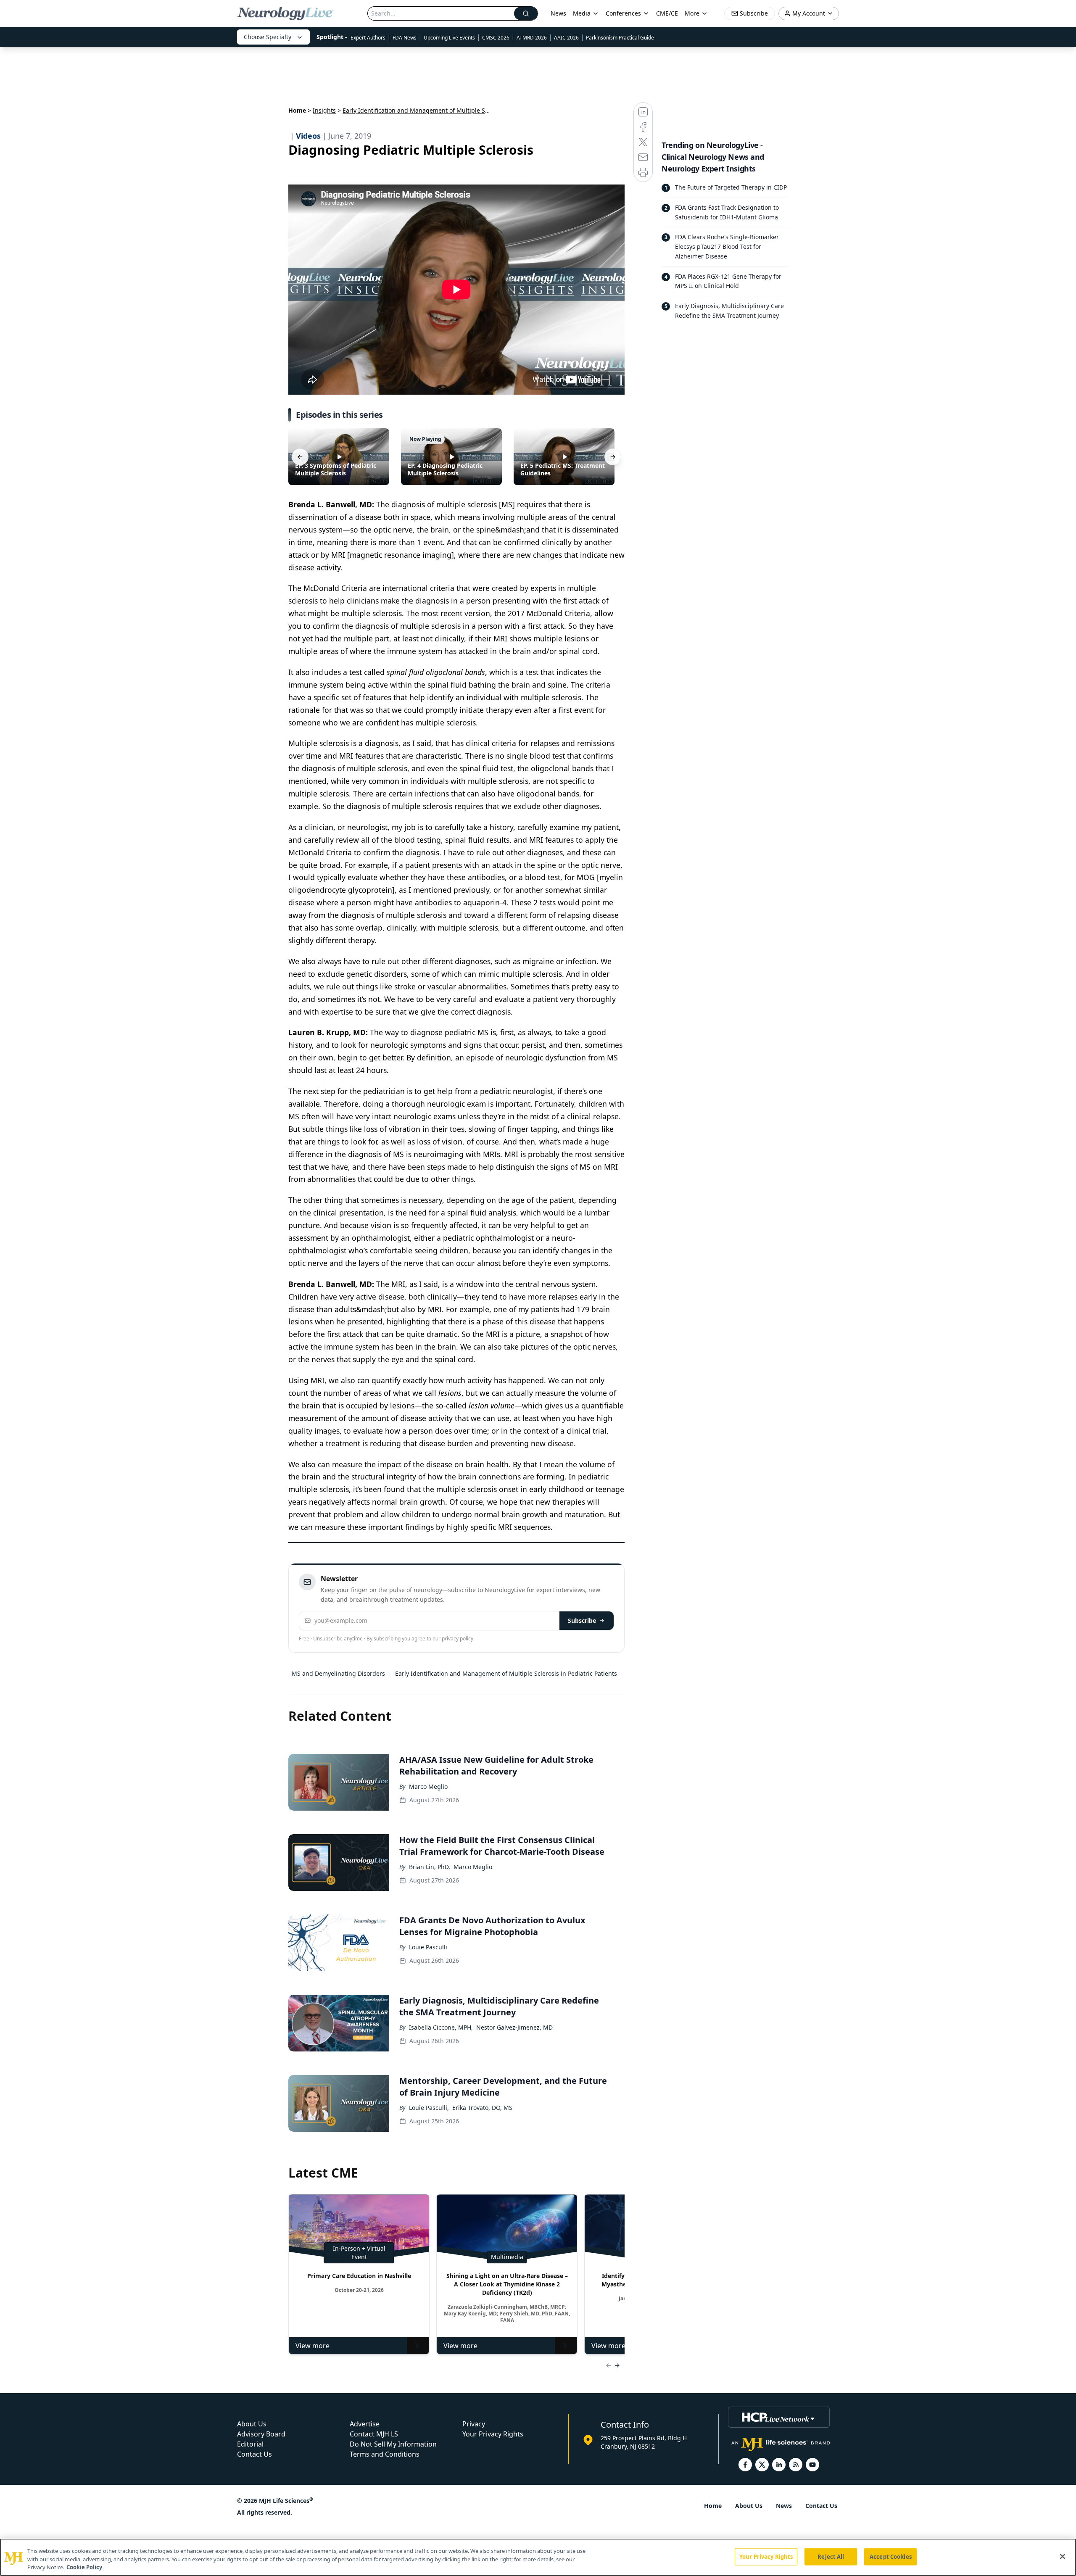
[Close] (1063, 2556)
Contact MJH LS (374, 2434)
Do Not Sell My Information (393, 2444)
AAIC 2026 (566, 38)
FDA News (405, 38)
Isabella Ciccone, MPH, (441, 2027)
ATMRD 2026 (532, 38)
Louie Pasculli (428, 1947)
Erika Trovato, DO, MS (482, 2108)
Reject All (831, 2556)
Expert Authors (368, 38)
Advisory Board (261, 2434)
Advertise (365, 2424)
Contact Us (254, 2454)
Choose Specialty (268, 37)
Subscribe (582, 1620)
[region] (538, 2557)
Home (297, 110)
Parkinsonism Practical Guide (620, 38)
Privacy (474, 2424)
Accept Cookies (891, 2556)
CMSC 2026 (496, 38)
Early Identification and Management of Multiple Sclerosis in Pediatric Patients (506, 1673)
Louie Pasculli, (429, 2108)
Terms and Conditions (385, 2454)
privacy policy (458, 1639)
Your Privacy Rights (493, 2434)
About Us (252, 2424)
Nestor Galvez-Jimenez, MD (514, 2027)
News (558, 13)
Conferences (623, 13)
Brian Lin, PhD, (430, 1867)
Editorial (250, 2444)
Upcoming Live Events (449, 38)
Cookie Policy (84, 2567)
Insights (324, 110)
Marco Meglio (428, 1786)
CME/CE (667, 13)
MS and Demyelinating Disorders (338, 1673)
